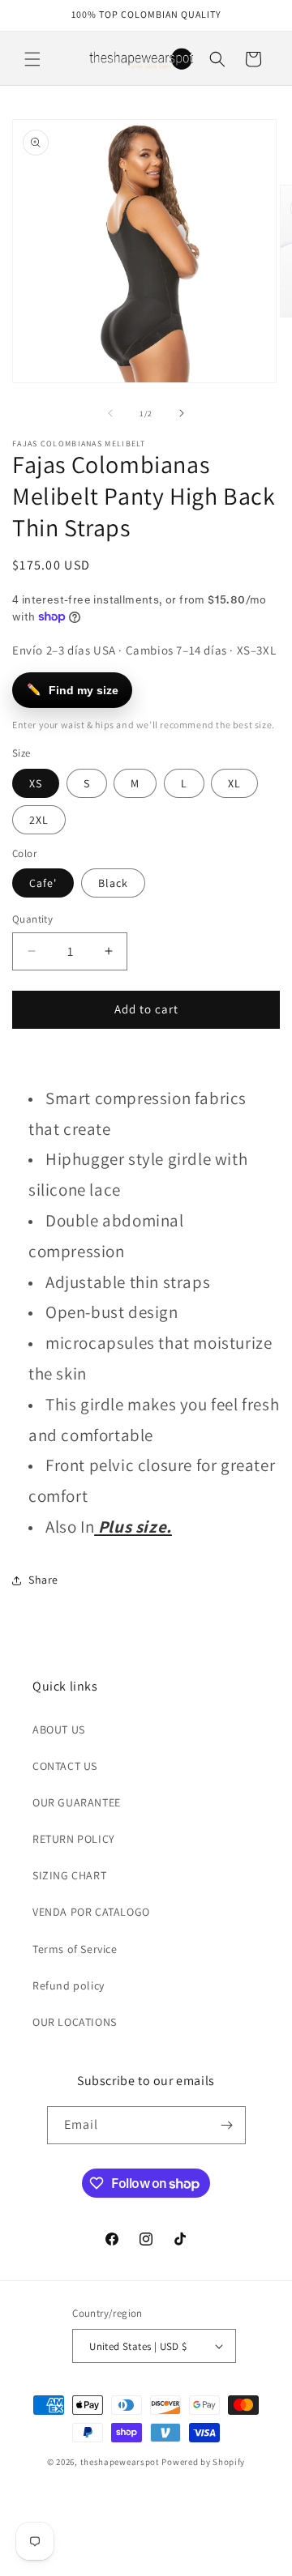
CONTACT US (65, 1766)
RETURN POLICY (74, 1839)
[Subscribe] (227, 2125)
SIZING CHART (69, 1875)
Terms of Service (75, 1949)
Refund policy (69, 1985)
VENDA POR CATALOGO (91, 1912)
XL (234, 783)
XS (36, 783)
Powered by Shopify (203, 2462)
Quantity (32, 919)
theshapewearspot (120, 2462)
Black (113, 883)
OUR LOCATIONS (75, 2022)
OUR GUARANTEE (77, 1802)
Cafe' (43, 883)
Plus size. (135, 1527)
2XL (39, 820)
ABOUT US (59, 1729)
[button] (32, 59)
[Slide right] (182, 413)
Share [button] (43, 1580)
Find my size (73, 690)
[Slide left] (110, 413)
